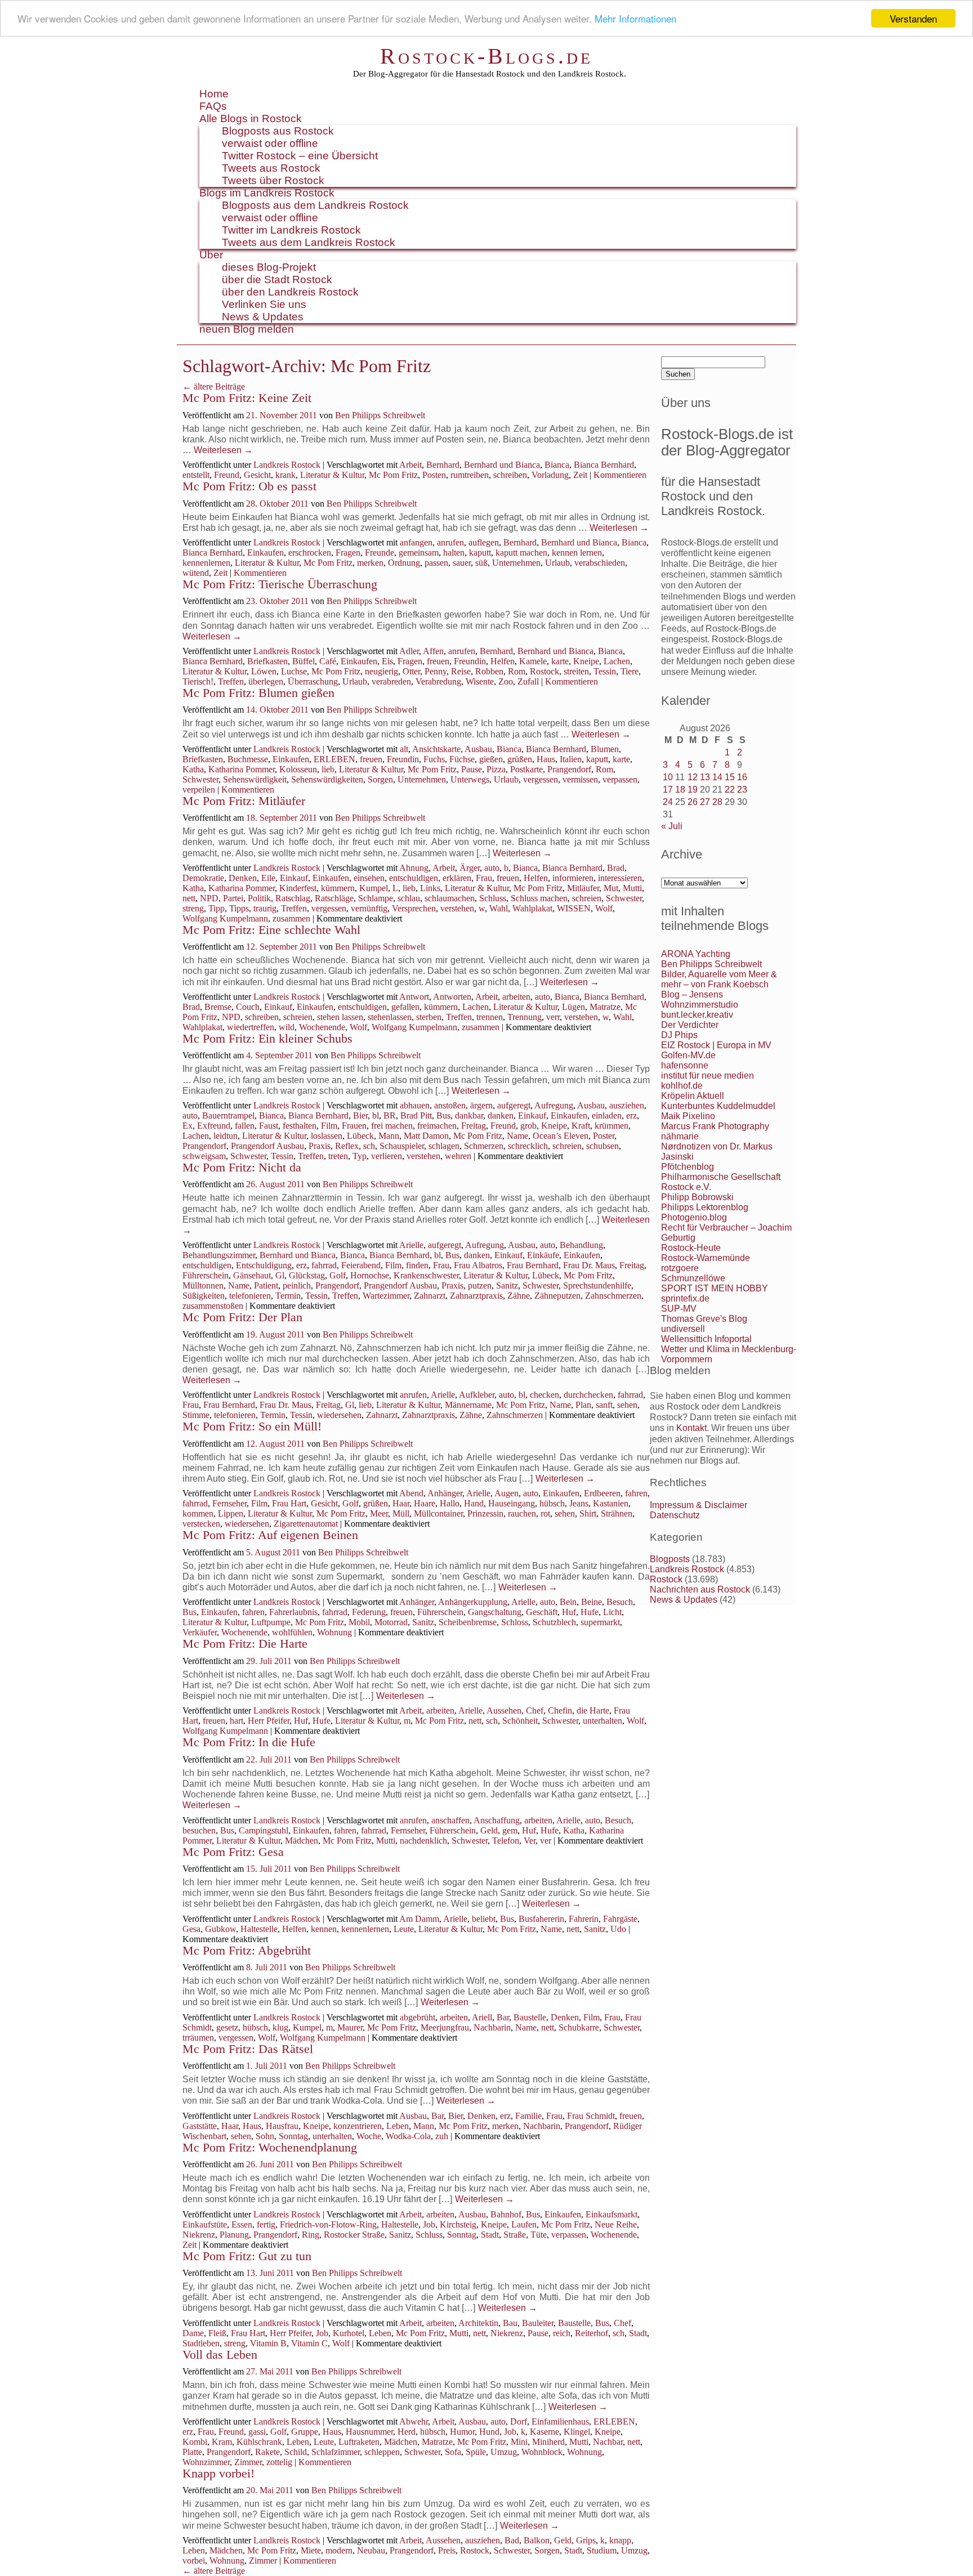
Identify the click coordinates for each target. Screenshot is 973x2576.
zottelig (279, 2462)
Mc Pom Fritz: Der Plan (242, 1317)
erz (631, 1115)
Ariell (482, 2017)
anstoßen (450, 1105)
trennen (490, 1017)
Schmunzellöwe (693, 1278)
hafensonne (685, 1065)
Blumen (605, 749)
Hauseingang (512, 1503)
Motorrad (391, 1622)
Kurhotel (349, 2333)
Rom (517, 671)
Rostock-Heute (691, 1248)
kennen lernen (577, 553)
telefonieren (250, 1296)
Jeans (579, 1503)
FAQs (213, 106)
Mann (389, 1136)
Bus (443, 1115)
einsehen (369, 878)
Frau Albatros (478, 1265)
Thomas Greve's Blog (704, 1319)
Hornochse (370, 1275)
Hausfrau (282, 2126)
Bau (510, 2323)
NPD (209, 898)
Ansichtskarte (436, 749)
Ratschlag (293, 898)
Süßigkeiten (204, 1296)
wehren (458, 1156)
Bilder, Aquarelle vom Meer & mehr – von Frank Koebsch (719, 979)
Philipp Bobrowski (697, 1197)
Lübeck (360, 1136)
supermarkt (600, 1622)
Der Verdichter (690, 1025)
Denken (243, 878)
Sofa (453, 2452)
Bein (568, 1602)
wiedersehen (339, 1415)
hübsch (552, 1503)
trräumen (198, 2038)
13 (705, 777)
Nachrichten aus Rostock (700, 1589)
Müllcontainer (438, 1513)
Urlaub (557, 563)
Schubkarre (579, 2027)
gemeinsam (419, 553)
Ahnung (414, 868)
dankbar (469, 1115)
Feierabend (361, 1265)
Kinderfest (298, 888)
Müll (401, 1513)
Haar (401, 1503)
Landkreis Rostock (287, 465)
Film (329, 1126)
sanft (604, 1405)
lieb (328, 769)
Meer (379, 1513)
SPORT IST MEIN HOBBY (715, 1288)
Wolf (604, 908)
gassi (257, 2432)
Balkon (537, 2540)
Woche (369, 2136)
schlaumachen (450, 898)
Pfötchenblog (688, 1167)
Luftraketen (359, 2442)
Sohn (265, 2136)
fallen (245, 1126)
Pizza (496, 769)
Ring (311, 2235)
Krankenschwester (426, 1275)
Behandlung (581, 1245)
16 (742, 777)
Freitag (474, 1126)
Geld (489, 1830)
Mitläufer (583, 888)
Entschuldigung (264, 1265)
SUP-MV (679, 1309)
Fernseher (229, 1503)
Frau (484, 878)
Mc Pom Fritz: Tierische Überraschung (280, 584)
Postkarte (526, 769)
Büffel (303, 661)
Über (211, 255)
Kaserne (544, 2432)
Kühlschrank (259, 2442)
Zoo (506, 681)
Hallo (450, 1503)
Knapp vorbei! (218, 2473)
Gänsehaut (252, 1275)
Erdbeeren (602, 1493)
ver (546, 1841)
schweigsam (204, 1156)
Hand (474, 1503)
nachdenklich (423, 1841)
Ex (188, 1126)
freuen (438, 661)
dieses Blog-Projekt (269, 267)
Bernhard (443, 465)
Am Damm (419, 1919)
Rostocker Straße (354, 2235)
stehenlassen (390, 1017)
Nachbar (608, 2442)
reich (562, 2333)
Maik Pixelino (688, 1116)
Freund (227, 475)
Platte (192, 2452)
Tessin (605, 671)
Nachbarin (492, 2027)
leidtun (226, 1136)
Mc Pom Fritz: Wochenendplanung (270, 2147)
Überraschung (313, 681)
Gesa (191, 1929)
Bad (512, 2540)
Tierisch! (198, 681)
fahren (636, 1493)
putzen (480, 1285)
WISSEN (574, 908)
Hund (489, 2432)
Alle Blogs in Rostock (251, 118)
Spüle (476, 2452)
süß (481, 563)
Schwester (200, 779)
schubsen (602, 1146)
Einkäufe (543, 1255)
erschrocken (310, 553)
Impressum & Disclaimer (698, 1505)
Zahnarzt (430, 1296)
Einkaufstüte (205, 2224)
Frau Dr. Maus (589, 1265)
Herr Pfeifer (269, 1721)
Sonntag (293, 2136)
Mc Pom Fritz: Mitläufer (244, 801)
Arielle (411, 1245)
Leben (398, 2126)
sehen (627, 1405)
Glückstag (307, 1275)
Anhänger (445, 1493)
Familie (528, 2116)
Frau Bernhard (533, 1265)
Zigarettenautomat (306, 1524)
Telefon (506, 1841)
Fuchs (434, 759)
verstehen (457, 908)
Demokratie (203, 878)
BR (390, 1115)
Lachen (617, 661)
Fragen (348, 553)
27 (705, 802)
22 (730, 790)
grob (528, 1126)
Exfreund (214, 1126)
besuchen (199, 1830)
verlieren (387, 1156)
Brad (616, 868)
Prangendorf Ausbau (267, 1146)
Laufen (524, 2224)
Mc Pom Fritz (393, 475)
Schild (296, 2452)
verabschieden (600, 563)
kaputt (480, 553)
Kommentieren (620, 475)
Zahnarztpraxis (476, 1296)
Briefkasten (267, 661)
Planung (234, 2235)
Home (214, 94)
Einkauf (294, 878)
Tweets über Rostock (273, 180)
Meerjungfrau (445, 2027)
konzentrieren (358, 2126)
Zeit (580, 475)
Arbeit (410, 465)
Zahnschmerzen (613, 1296)
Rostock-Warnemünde (706, 1258)
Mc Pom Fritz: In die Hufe (249, 1742)
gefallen (405, 1007)
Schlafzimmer (336, 2452)
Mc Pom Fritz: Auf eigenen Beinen (270, 1535)
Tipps (239, 908)
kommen (198, 1513)
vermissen (580, 779)
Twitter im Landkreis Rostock (291, 230)
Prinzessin (485, 1513)
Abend (411, 1493)
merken (370, 563)
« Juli (672, 826)
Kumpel (374, 888)
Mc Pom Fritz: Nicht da (242, 1167)
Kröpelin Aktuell (693, 1096)
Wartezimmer (386, 1296)
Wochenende (322, 1027)
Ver (530, 1841)
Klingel (577, 2432)
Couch (248, 1007)
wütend (196, 573)
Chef (535, 1710)
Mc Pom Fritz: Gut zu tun (247, 2256)
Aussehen (504, 1710)
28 (717, 802)
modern (339, 2550)
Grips (586, 2540)
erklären (457, 878)
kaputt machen (521, 553)
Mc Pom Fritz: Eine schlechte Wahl (271, 930)
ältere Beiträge (214, 386)
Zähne (519, 1296)
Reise (461, 671)
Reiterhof (592, 2333)
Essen (242, 2224)
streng (193, 908)
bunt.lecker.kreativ (697, 1015)
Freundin (470, 661)
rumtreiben (470, 475)
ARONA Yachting (696, 954)
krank (285, 475)
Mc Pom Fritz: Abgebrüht (247, 1950)
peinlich (297, 1285)
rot (545, 1513)
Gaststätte (200, 2126)
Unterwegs (470, 779)
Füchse (462, 759)
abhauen (415, 1105)
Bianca (557, 465)
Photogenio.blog (694, 1217)
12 (693, 777)
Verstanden (913, 18)
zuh (442, 2136)
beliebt (484, 1919)
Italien (571, 759)
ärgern (481, 1105)
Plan (583, 1405)
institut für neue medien (708, 1075)
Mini (519, 2442)
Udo (618, 1929)
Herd (407, 2432)
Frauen (354, 1126)
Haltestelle (259, 1929)
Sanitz (507, 1285)
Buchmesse (248, 759)
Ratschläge (334, 898)
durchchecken (588, 1395)
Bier (360, 1115)
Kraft (581, 1126)
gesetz (227, 2027)
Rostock (544, 671)
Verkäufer (200, 1632)
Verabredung (438, 681)
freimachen (437, 1126)
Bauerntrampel (228, 1115)
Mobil (359, 1622)
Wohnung (334, 1632)
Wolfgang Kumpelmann (225, 918)
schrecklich (528, 1146)
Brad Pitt (416, 1115)
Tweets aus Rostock (271, 168)
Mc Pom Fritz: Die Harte (245, 1643)
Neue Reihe (616, 2224)
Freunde (380, 553)
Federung (369, 1612)
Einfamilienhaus (560, 2421)
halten (454, 553)
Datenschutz (675, 1515)
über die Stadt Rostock (277, 279)
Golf (338, 1275)
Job (429, 2224)
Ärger (470, 868)
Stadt (490, 2235)
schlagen (444, 1146)
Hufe (590, 1612)
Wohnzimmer (206, 2462)
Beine (592, 1602)
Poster (604, 1136)
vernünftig (369, 908)
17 (668, 790)
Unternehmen (516, 563)
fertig (266, 2224)
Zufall (528, 681)
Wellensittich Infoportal (706, 1339)
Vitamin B (268, 2343)
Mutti (632, 888)
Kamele (533, 661)
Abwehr (414, 2421)
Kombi (195, 2442)
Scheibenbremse (468, 1622)
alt (404, 749)
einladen (607, 1115)
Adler (409, 651)
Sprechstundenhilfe (597, 1285)
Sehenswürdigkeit (255, 779)
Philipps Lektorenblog (705, 1207)
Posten (434, 475)
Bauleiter (538, 2323)
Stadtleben (201, 2343)
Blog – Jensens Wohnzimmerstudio (700, 999)
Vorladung (550, 475)
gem (510, 1830)
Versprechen (414, 908)
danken (501, 1115)
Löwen (264, 671)
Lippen (231, 1513)
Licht (612, 1612)
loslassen (327, 1136)
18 (680, 790)
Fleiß (217, 2333)
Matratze (605, 1007)
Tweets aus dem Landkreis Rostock (309, 242)
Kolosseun (298, 769)
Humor (462, 2432)
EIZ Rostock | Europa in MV (716, 1045)
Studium (602, 2550)
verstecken (201, 1524)
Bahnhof (506, 2214)
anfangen (416, 542)
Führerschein (206, 1275)
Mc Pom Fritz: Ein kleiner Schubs (267, 1038)
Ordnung (404, 563)
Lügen (573, 1007)
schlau (409, 898)
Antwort (414, 997)
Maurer (350, 2027)
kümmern (338, 888)
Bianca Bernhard (604, 465)
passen (436, 563)
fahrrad (324, 1265)
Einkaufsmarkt (612, 2214)
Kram (222, 2442)
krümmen (612, 1126)
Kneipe (586, 661)
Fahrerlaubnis (293, 1612)
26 (693, 802)
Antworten (452, 997)
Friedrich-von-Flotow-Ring (328, 2224)
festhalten (300, 1126)
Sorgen (380, 779)
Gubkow (220, 1929)
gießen (491, 759)
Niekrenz (199, 2235)
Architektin (478, 2323)
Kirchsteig (458, 2224)
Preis (447, 2550)
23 (742, 790)
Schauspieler (402, 1146)
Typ (360, 1156)
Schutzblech (554, 1622)
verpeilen (199, 790)
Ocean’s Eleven (561, 1136)
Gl (280, 1275)
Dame (193, 2333)
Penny (436, 671)
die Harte (593, 1710)
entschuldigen (414, 878)
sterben (429, 1017)
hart (236, 1721)
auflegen (484, 542)
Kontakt (691, 1428)
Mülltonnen (203, 1285)
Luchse (294, 671)
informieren (573, 878)
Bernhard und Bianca (502, 465)
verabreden (391, 681)
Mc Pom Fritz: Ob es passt (249, 486)
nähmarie (680, 1136)
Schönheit (520, 1721)
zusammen (291, 918)
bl (376, 1115)
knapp (620, 2540)
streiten (576, 671)
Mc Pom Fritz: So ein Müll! (252, 1426)
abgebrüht (418, 2017)
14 (717, 777)
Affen (433, 651)
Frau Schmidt (591, 2116)
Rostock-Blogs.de (486, 56)
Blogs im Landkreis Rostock (267, 193)
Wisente (480, 681)
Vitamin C (309, 2343)
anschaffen (450, 1820)
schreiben (510, 475)
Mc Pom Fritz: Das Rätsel (248, 2049)
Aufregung (554, 1105)
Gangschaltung (495, 1612)
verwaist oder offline (270, 143)
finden (417, 1265)
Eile (268, 878)
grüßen (520, 759)
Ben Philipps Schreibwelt (380, 415)
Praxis (320, 1146)
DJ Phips (679, 1035)
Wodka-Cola (408, 2136)
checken (544, 1395)
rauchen (522, 1513)
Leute (404, 1929)
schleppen (382, 2452)
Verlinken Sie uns (264, 304)
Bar (503, 2017)
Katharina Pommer (242, 769)
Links (430, 888)
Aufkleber (477, 1395)
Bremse (218, 1007)
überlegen (266, 681)
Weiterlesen (223, 450)
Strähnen (617, 1513)
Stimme (196, 1415)
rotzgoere (680, 1268)
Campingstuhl (264, 1830)
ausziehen (627, 1105)
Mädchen (302, 1841)
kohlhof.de (682, 1086)
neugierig (381, 671)
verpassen (620, 779)
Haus (546, 759)
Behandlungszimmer (219, 1255)
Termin (288, 1296)
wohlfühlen (292, 1632)
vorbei (194, 2561)
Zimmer (248, 2462)
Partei (233, 898)
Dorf (519, 2421)
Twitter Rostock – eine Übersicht (300, 156)
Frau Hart (289, 1503)
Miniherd (548, 2442)
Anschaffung (497, 1820)
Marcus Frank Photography (715, 1126)
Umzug (504, 2452)
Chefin (560, 1710)
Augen (506, 1493)
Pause (472, 769)
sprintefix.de (685, 1298)
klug (280, 2027)
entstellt (196, 475)
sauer (462, 563)
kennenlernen (206, 563)
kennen (324, 1929)
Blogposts (670, 1559)
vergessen (541, 779)
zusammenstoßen (213, 1306)
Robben (489, 671)
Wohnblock (542, 2452)
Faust (269, 1126)
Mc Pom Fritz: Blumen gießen (258, 693)
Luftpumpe (271, 1622)
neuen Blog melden (247, 329)
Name (517, 1136)
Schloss (515, 1622)
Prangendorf (569, 769)
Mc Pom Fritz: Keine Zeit (247, 398)
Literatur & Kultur (332, 475)
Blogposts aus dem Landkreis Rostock (315, 205)
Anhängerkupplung (473, 1602)
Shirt (588, 1513)
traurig (265, 908)
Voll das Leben (220, 2354)
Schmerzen (484, 1146)
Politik (259, 898)
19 (693, 790)
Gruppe (305, 2432)
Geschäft (542, 1612)
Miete (311, 2550)
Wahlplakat (532, 908)
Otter (411, 671)
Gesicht (257, 475)
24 (668, 802)
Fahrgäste (620, 1919)
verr (553, 1017)
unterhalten (602, 1721)
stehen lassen (340, 1017)
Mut (611, 888)
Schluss (493, 898)
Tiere (630, 671)
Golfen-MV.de (688, 1055)
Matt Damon (426, 1136)
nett (189, 898)
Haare (425, 1503)
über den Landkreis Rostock (290, 292)
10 (668, 777)
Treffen (231, 681)
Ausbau (478, 749)
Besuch (620, 1602)
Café (328, 661)
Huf (569, 1612)
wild (287, 1027)
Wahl (499, 908)
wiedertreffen (251, 1027)
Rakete (267, 2452)
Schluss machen (539, 898)
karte (560, 661)
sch (369, 1146)
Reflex (347, 1146)
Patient (266, 1285)
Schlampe (376, 898)
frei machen (392, 1126)
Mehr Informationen (635, 19)
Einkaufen (265, 553)
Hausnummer (369, 2432)
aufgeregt (514, 1105)
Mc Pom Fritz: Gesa (233, 1852)
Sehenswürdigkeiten (327, 779)
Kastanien (611, 1503)
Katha (193, 769)
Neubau (371, 2550)
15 (730, 777)
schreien (587, 898)
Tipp (217, 908)
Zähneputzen (557, 1296)
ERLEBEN (334, 759)
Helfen (503, 661)
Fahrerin (584, 1919)
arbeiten (516, 997)
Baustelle (530, 2017)
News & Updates (263, 317)
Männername (468, 1405)
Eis (387, 661)
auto (492, 868)
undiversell (683, 1329)
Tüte (539, 2235)
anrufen (450, 542)
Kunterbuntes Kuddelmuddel (718, 1106)
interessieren (620, 878)
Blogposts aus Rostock (278, 131)
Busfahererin (541, 1919)
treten (338, 1156)
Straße (515, 2235)
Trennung (525, 1017)
